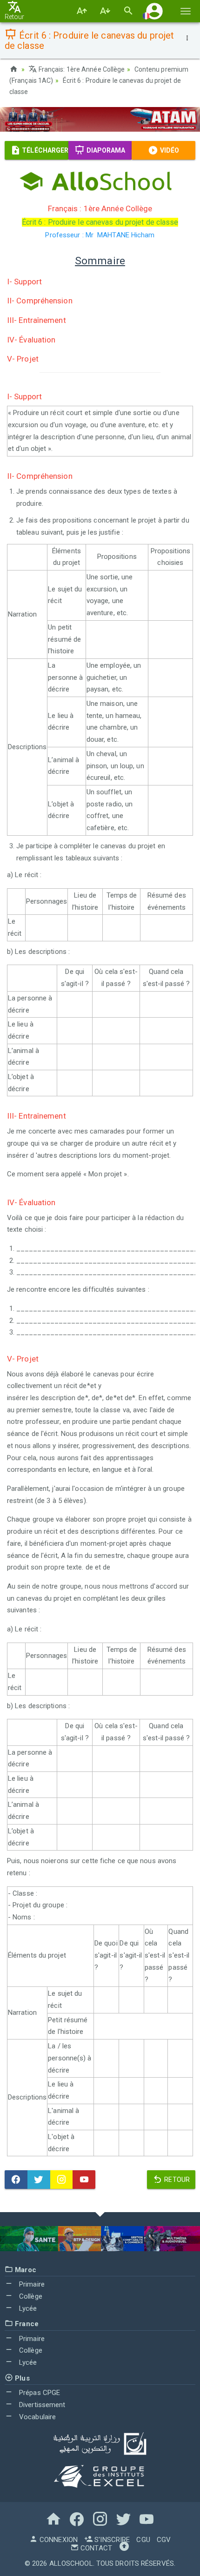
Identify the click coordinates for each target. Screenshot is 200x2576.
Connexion (58, 2540)
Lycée (27, 2308)
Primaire (31, 2284)
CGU (143, 2540)
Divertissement (41, 2405)
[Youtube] (84, 2180)
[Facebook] (16, 2180)
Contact (95, 2548)
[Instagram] (62, 2180)
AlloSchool (71, 2563)
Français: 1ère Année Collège (81, 69)
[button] (154, 11)
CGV (164, 2540)
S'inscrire (111, 2540)
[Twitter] (39, 2180)
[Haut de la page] (124, 2548)
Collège (30, 2296)
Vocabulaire (37, 2417)
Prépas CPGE (39, 2393)
